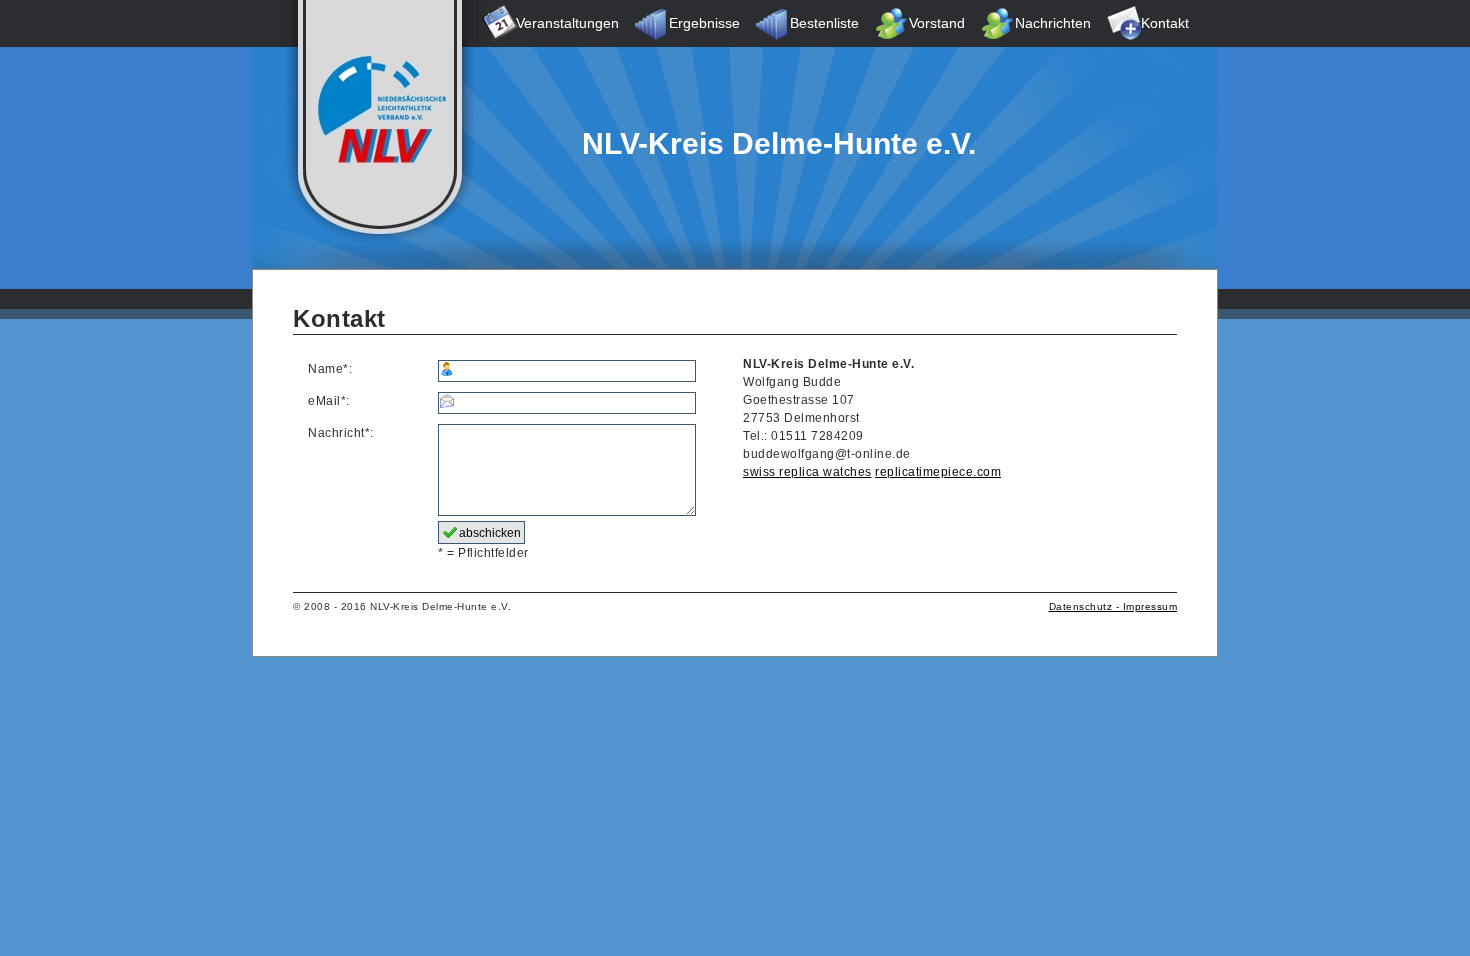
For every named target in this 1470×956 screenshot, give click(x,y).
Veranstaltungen (567, 23)
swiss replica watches (807, 472)
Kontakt (1165, 23)
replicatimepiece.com (938, 472)
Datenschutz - (1086, 606)
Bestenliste (824, 23)
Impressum (1150, 606)
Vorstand (937, 23)
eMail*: (329, 401)
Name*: (330, 369)
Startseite (379, 23)
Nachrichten (1053, 23)
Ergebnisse (704, 23)
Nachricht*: (341, 433)
